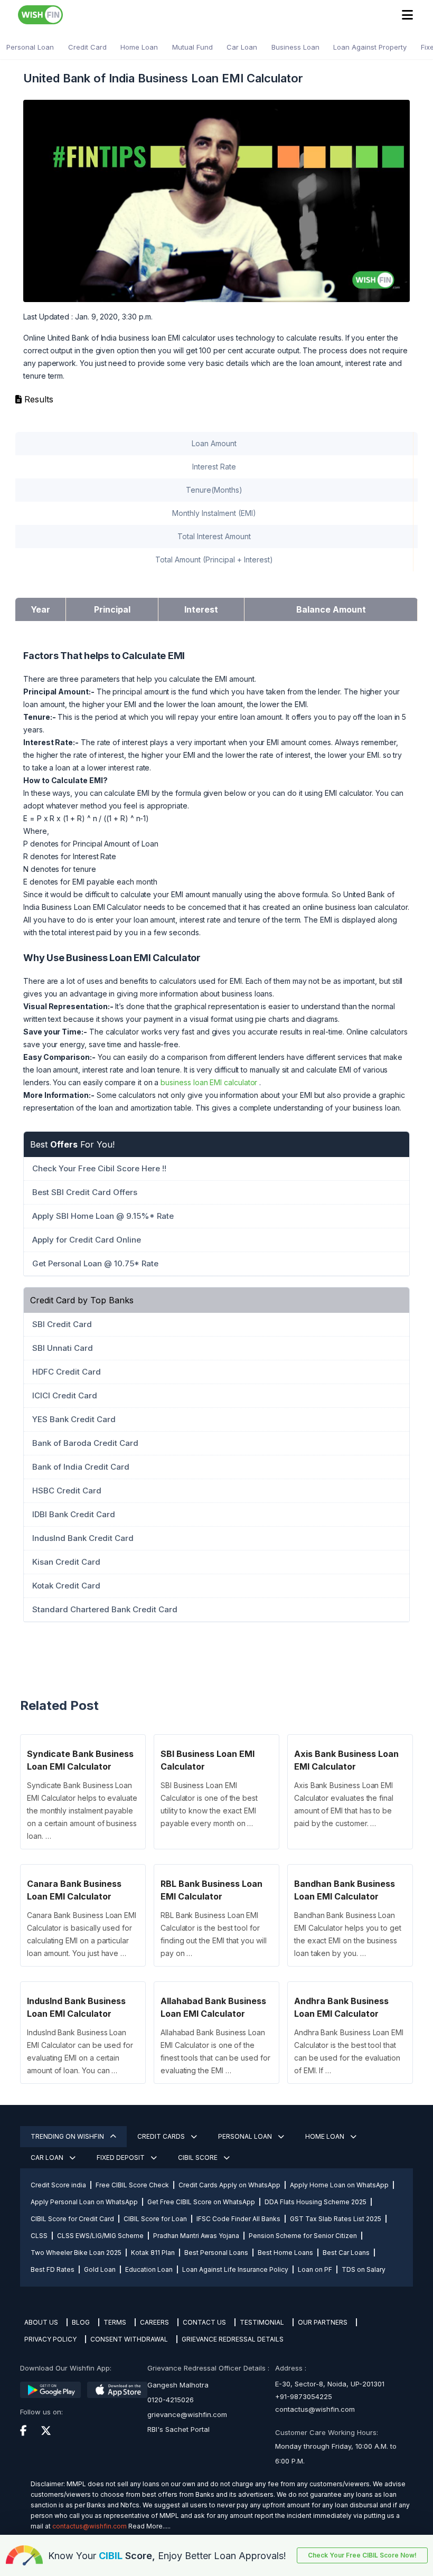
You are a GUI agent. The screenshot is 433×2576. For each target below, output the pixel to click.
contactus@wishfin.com (315, 2409)
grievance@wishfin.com (187, 2414)
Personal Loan (30, 47)
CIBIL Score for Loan (155, 2219)
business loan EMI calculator (209, 1082)
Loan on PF (315, 2269)
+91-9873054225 (304, 2396)
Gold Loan (100, 2269)
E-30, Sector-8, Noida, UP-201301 (330, 2384)
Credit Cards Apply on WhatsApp (229, 2185)
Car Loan (242, 47)
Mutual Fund (192, 47)
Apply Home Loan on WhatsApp (339, 2185)
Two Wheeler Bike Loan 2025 (76, 2253)
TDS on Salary (364, 2269)
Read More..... (149, 2526)
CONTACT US (204, 2322)
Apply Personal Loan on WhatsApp (84, 2202)
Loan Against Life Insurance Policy (235, 2269)
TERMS (115, 2322)
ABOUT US (41, 2322)
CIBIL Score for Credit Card (72, 2219)
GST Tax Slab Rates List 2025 (336, 2219)
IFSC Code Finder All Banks (238, 2219)
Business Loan (295, 47)
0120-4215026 (171, 2400)
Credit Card (87, 47)
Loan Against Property (370, 47)
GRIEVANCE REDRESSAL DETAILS (233, 2339)
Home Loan (139, 47)
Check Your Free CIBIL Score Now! (362, 2555)
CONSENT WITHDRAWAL (129, 2339)
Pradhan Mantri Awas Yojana (196, 2236)
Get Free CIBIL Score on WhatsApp (201, 2202)
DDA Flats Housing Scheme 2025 (316, 2202)
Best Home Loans (285, 2253)
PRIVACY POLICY (50, 2339)
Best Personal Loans (216, 2253)
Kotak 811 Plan (153, 2253)
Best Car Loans (346, 2253)
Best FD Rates (53, 2269)
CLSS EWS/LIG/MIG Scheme (100, 2236)
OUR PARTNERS (323, 2322)
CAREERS (154, 2322)
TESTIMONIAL (262, 2322)
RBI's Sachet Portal (178, 2429)
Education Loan (149, 2269)
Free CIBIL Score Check (132, 2185)
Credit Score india (58, 2185)
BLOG (81, 2322)
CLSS (39, 2236)
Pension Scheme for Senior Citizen (303, 2236)
